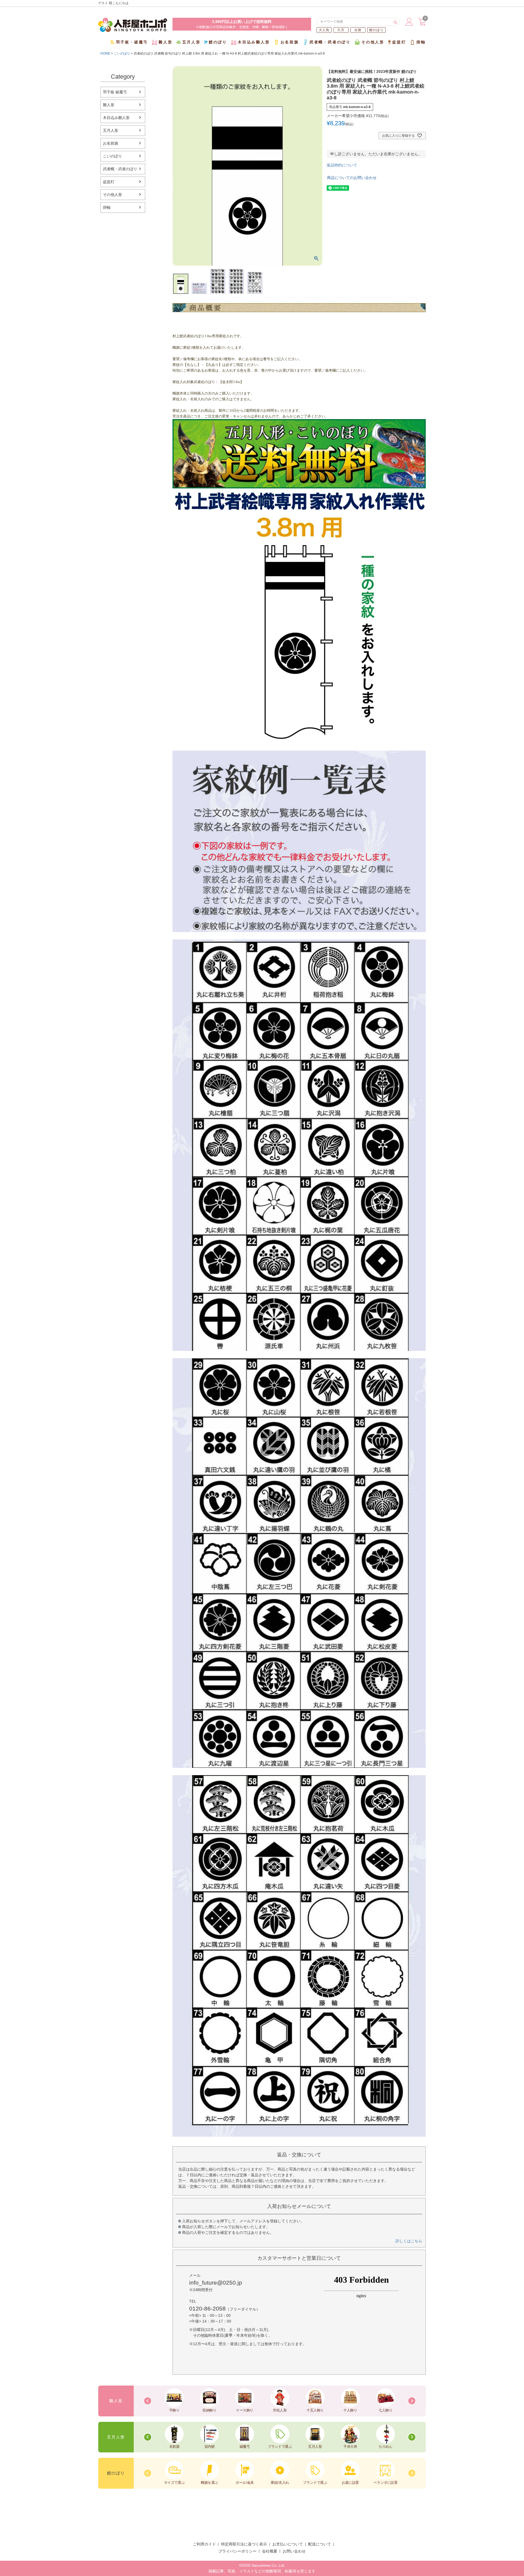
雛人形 (165, 42)
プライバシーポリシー (237, 2551)
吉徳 (358, 30)
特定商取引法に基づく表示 (244, 2544)
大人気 (324, 30)
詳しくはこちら (409, 2241)
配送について (320, 2544)
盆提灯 (399, 42)
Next (412, 2401)
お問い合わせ (294, 2551)
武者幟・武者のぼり (330, 42)
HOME (105, 53)
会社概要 (270, 2551)
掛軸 (421, 42)
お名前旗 (290, 42)
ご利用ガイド (204, 2544)
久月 (341, 30)
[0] (422, 24)
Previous (148, 2401)
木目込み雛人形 (254, 42)
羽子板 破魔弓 (115, 92)
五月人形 (191, 42)
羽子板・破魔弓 (132, 42)
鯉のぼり (376, 30)
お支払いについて (288, 2544)
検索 (395, 22)
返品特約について (342, 165)
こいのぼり (122, 53)
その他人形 (373, 42)
